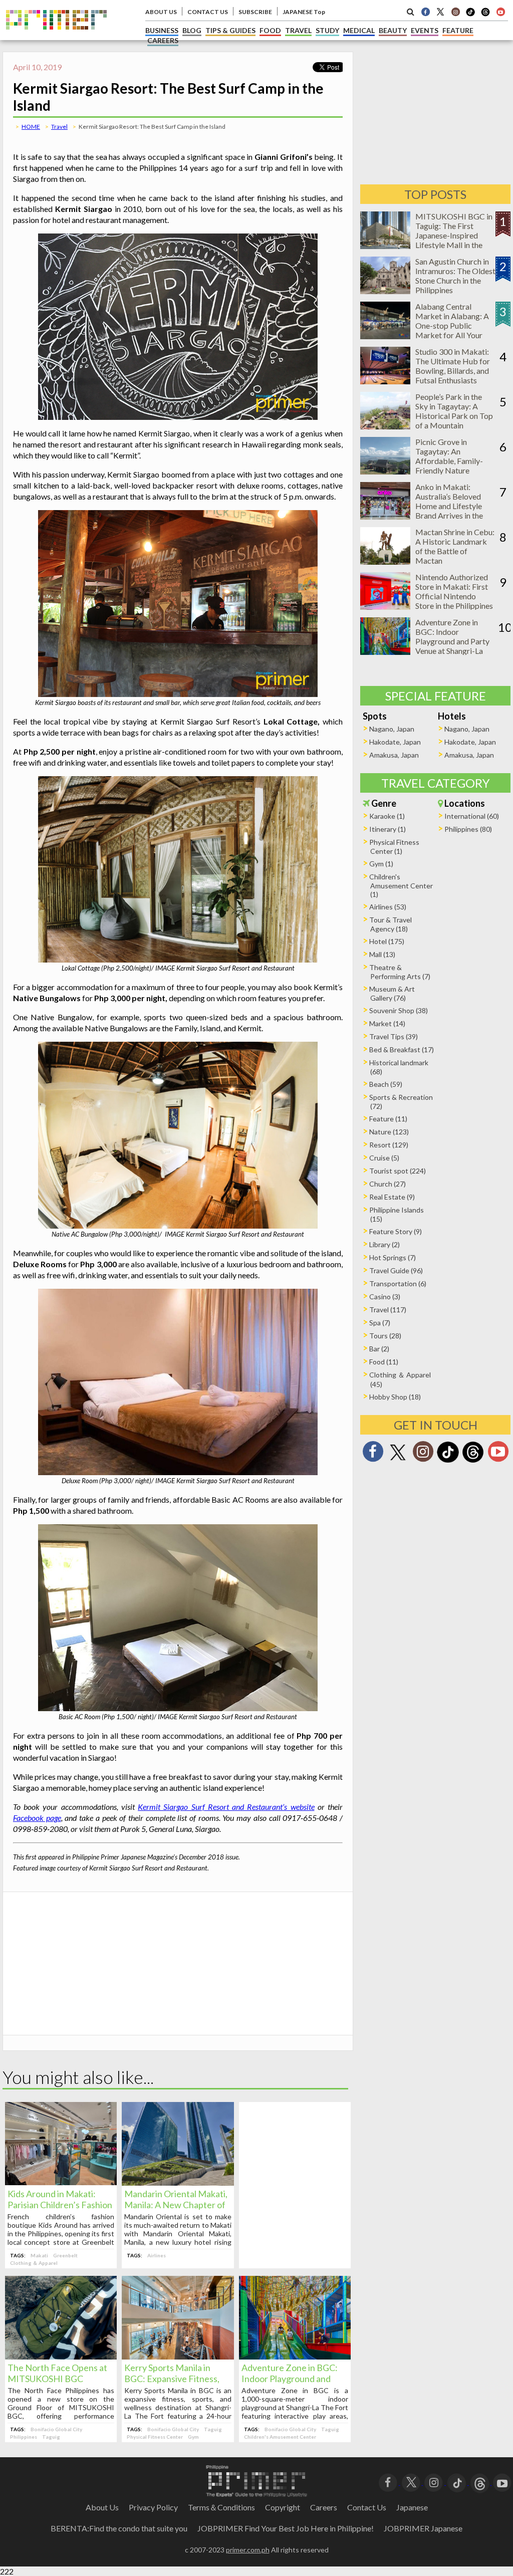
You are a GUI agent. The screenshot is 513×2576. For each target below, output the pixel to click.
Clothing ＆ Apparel (34, 2263)
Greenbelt (65, 2255)
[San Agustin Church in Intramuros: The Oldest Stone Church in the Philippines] (385, 291)
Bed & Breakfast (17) (402, 1049)
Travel (59, 127)
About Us (102, 2507)
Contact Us (367, 2507)
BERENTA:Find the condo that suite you (119, 2528)
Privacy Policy (153, 2507)
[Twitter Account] (440, 12)
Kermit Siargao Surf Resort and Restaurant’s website (226, 1807)
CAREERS (163, 40)
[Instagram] (455, 12)
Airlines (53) (388, 907)
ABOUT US (161, 12)
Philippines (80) (468, 829)
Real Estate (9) (392, 1197)
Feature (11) (388, 1119)
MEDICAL (359, 30)
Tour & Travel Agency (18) (391, 924)
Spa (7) (380, 1323)
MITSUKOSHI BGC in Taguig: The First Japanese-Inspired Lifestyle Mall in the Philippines (454, 235)
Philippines (24, 2437)
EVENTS (425, 30)
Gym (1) (381, 864)
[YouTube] (502, 2482)
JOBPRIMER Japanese (423, 2528)
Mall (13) (382, 954)
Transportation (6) (398, 1283)
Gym (193, 2437)
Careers (324, 2507)
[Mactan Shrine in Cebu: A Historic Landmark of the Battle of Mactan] (385, 561)
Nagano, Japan (392, 729)
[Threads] (473, 1461)
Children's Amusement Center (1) (401, 885)
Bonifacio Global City (56, 2429)
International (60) (472, 816)
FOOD (270, 30)
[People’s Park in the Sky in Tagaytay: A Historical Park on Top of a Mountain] (385, 426)
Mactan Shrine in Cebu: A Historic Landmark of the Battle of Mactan (455, 546)
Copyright (283, 2507)
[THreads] (485, 15)
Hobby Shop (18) (395, 1397)
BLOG (192, 30)
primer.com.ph (248, 2550)
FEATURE (458, 30)
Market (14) (387, 1023)
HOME (31, 127)
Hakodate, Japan (395, 742)
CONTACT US (208, 12)
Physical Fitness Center (155, 2437)
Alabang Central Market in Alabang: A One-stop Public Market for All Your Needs (452, 325)
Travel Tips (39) (394, 1036)
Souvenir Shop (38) (399, 1010)
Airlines (157, 2255)
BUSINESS (162, 30)
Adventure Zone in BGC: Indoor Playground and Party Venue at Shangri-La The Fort (452, 641)
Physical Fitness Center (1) (394, 847)
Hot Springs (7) (393, 1257)
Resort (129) (389, 1145)
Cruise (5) (384, 1158)
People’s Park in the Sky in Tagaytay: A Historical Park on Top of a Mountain (454, 411)
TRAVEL (298, 30)
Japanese (412, 2507)
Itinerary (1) (388, 829)
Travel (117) (388, 1310)
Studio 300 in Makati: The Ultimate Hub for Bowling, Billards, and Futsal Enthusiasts (453, 366)
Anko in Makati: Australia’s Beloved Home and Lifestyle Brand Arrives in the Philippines (449, 506)
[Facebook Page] (425, 12)
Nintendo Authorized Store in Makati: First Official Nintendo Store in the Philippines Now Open (454, 596)
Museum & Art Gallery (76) (392, 993)
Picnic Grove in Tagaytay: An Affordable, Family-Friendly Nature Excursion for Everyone (455, 461)
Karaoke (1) (387, 816)
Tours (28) (385, 1336)
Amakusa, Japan (394, 755)
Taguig (51, 2437)
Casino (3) (385, 1297)
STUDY (327, 30)
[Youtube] (500, 12)
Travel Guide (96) (396, 1270)
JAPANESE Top (304, 12)
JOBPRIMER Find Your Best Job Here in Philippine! (286, 2528)
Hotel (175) (387, 941)
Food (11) (384, 1362)
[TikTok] (470, 15)
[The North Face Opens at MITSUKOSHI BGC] (61, 2356)
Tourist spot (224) (398, 1171)
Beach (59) (386, 1084)
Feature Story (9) (396, 1231)
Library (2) (384, 1244)
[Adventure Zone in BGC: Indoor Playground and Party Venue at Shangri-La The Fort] (295, 2356)
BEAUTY (393, 30)
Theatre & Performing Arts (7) (400, 972)
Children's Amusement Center (280, 2437)
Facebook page (37, 1818)
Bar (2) (379, 1349)
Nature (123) (389, 1132)
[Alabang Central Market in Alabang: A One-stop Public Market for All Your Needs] (385, 336)
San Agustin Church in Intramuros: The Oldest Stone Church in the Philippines (455, 276)
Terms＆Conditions (221, 2507)
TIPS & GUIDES (230, 30)
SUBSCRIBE (255, 12)
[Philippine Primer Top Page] (56, 37)
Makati (39, 2255)
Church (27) (388, 1184)
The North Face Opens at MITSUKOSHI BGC (57, 2373)
